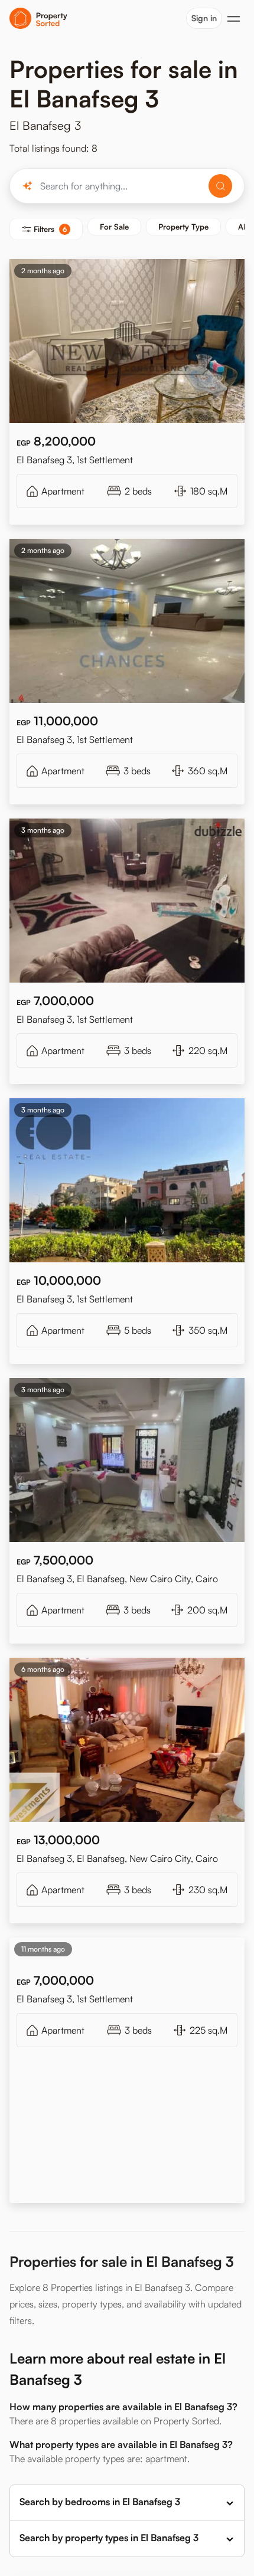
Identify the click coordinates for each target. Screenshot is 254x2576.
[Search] (220, 186)
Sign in (204, 18)
